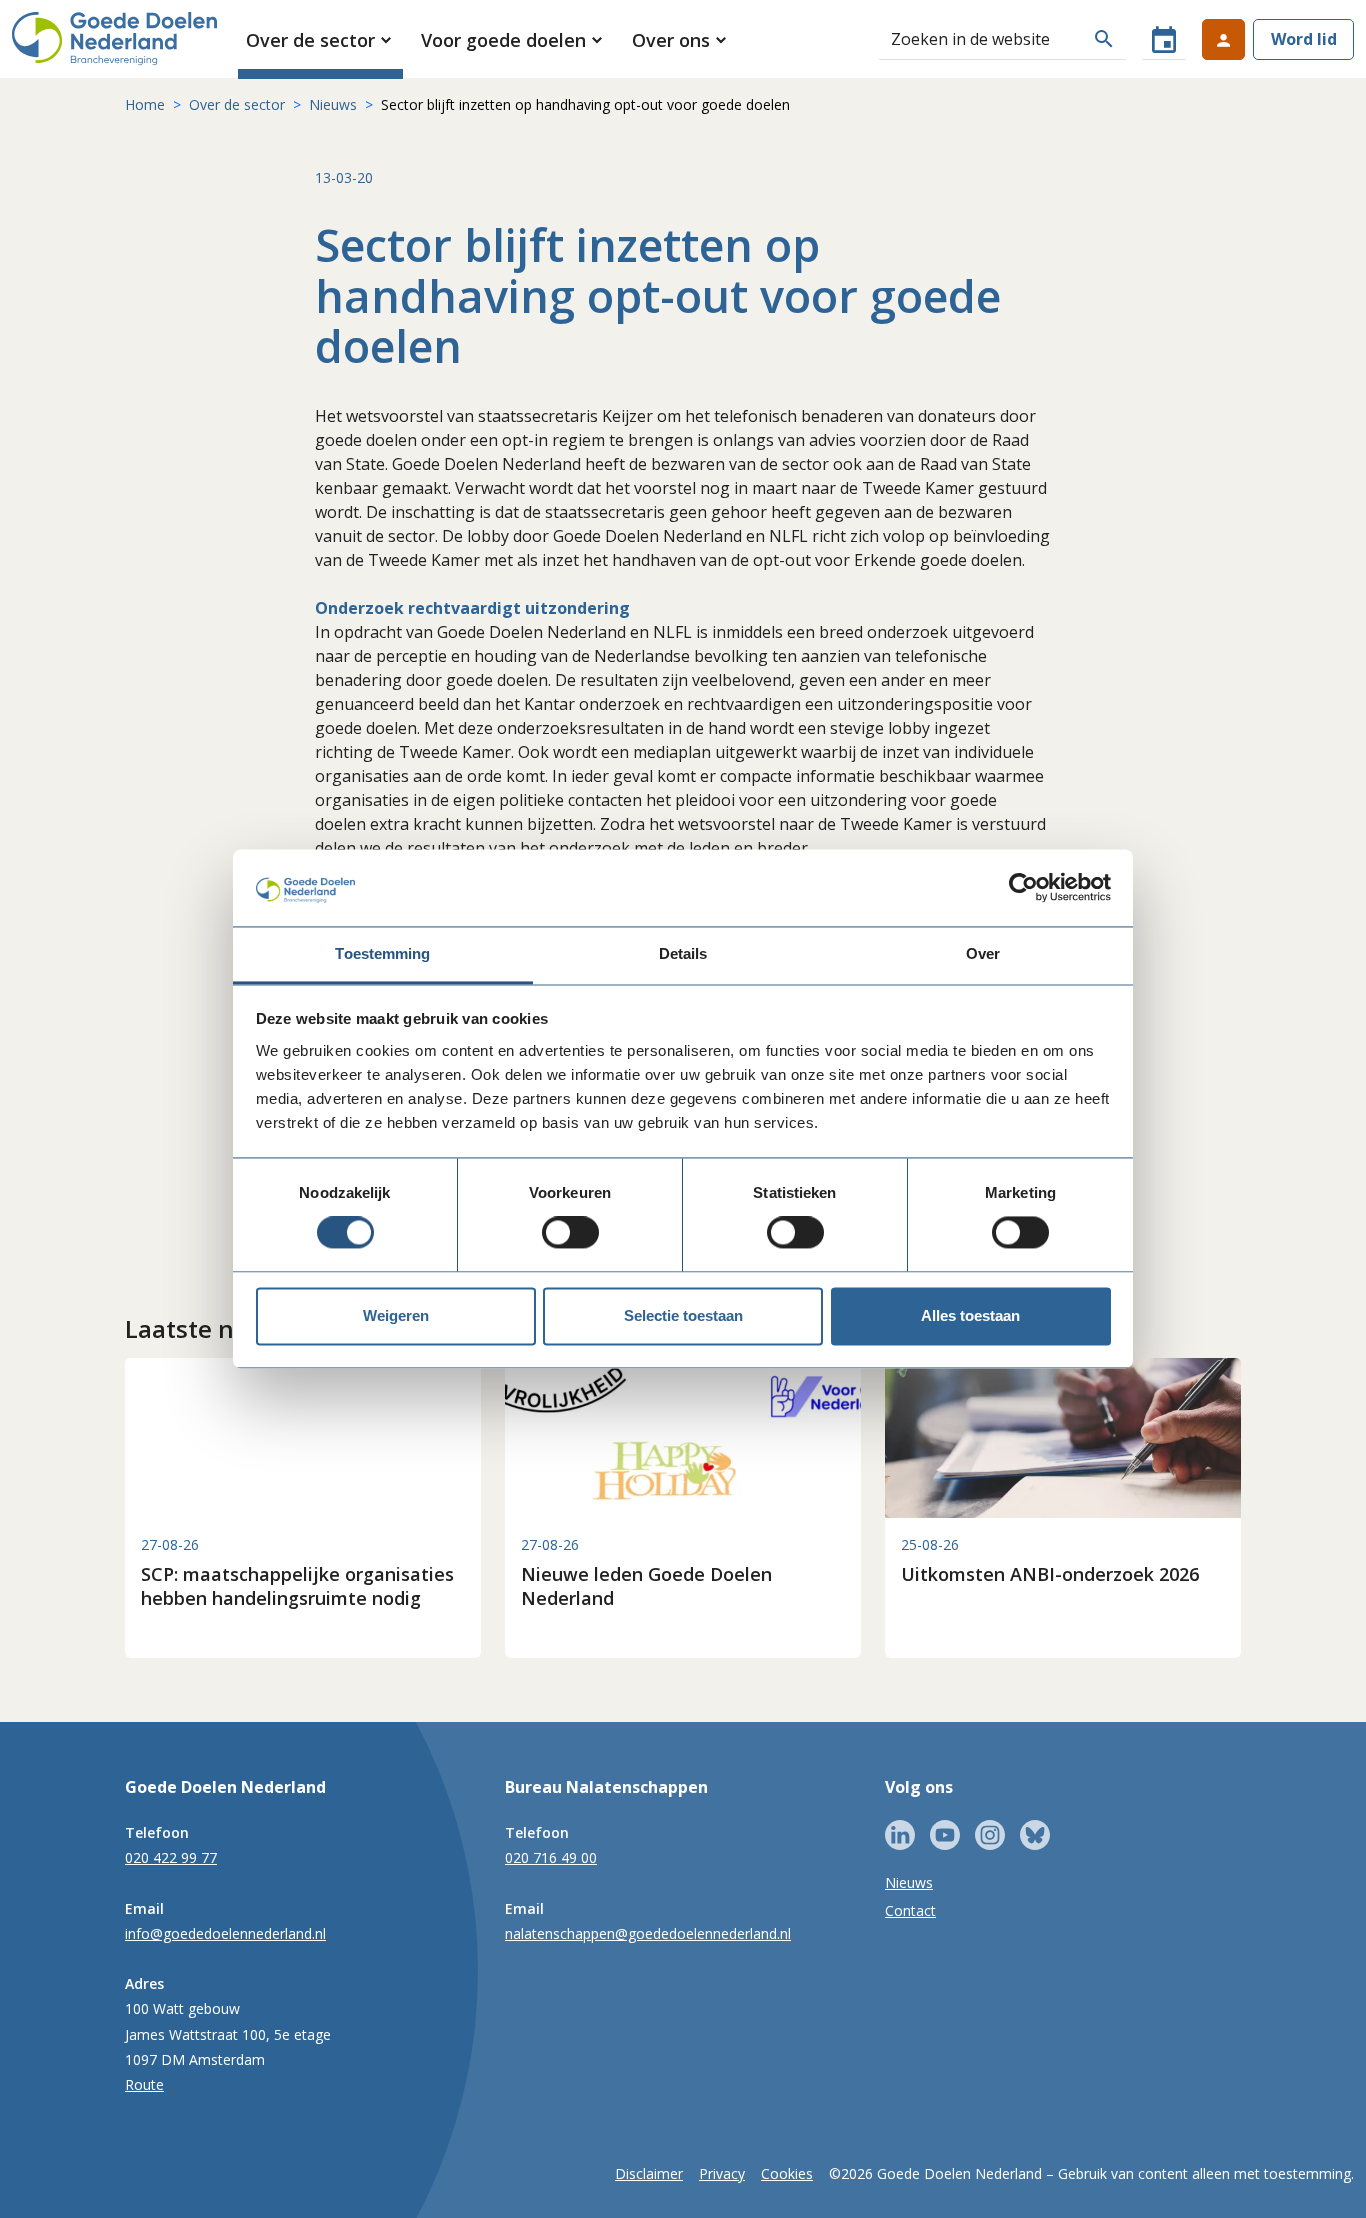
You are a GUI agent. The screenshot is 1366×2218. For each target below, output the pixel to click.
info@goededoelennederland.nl (225, 1933)
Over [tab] (983, 953)
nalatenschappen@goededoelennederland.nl (648, 1933)
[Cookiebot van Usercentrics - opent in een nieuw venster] (1023, 888)
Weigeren (396, 1315)
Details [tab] (683, 953)
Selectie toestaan (683, 1315)
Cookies (787, 2173)
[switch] (570, 1233)
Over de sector (237, 104)
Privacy (722, 2173)
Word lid (1304, 39)
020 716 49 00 (551, 1857)
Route (144, 2084)
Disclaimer (649, 2173)
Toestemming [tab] (382, 953)
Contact (910, 1910)
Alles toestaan (970, 1315)
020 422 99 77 (171, 1857)
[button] (320, 40)
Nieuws (333, 104)
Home (145, 104)
